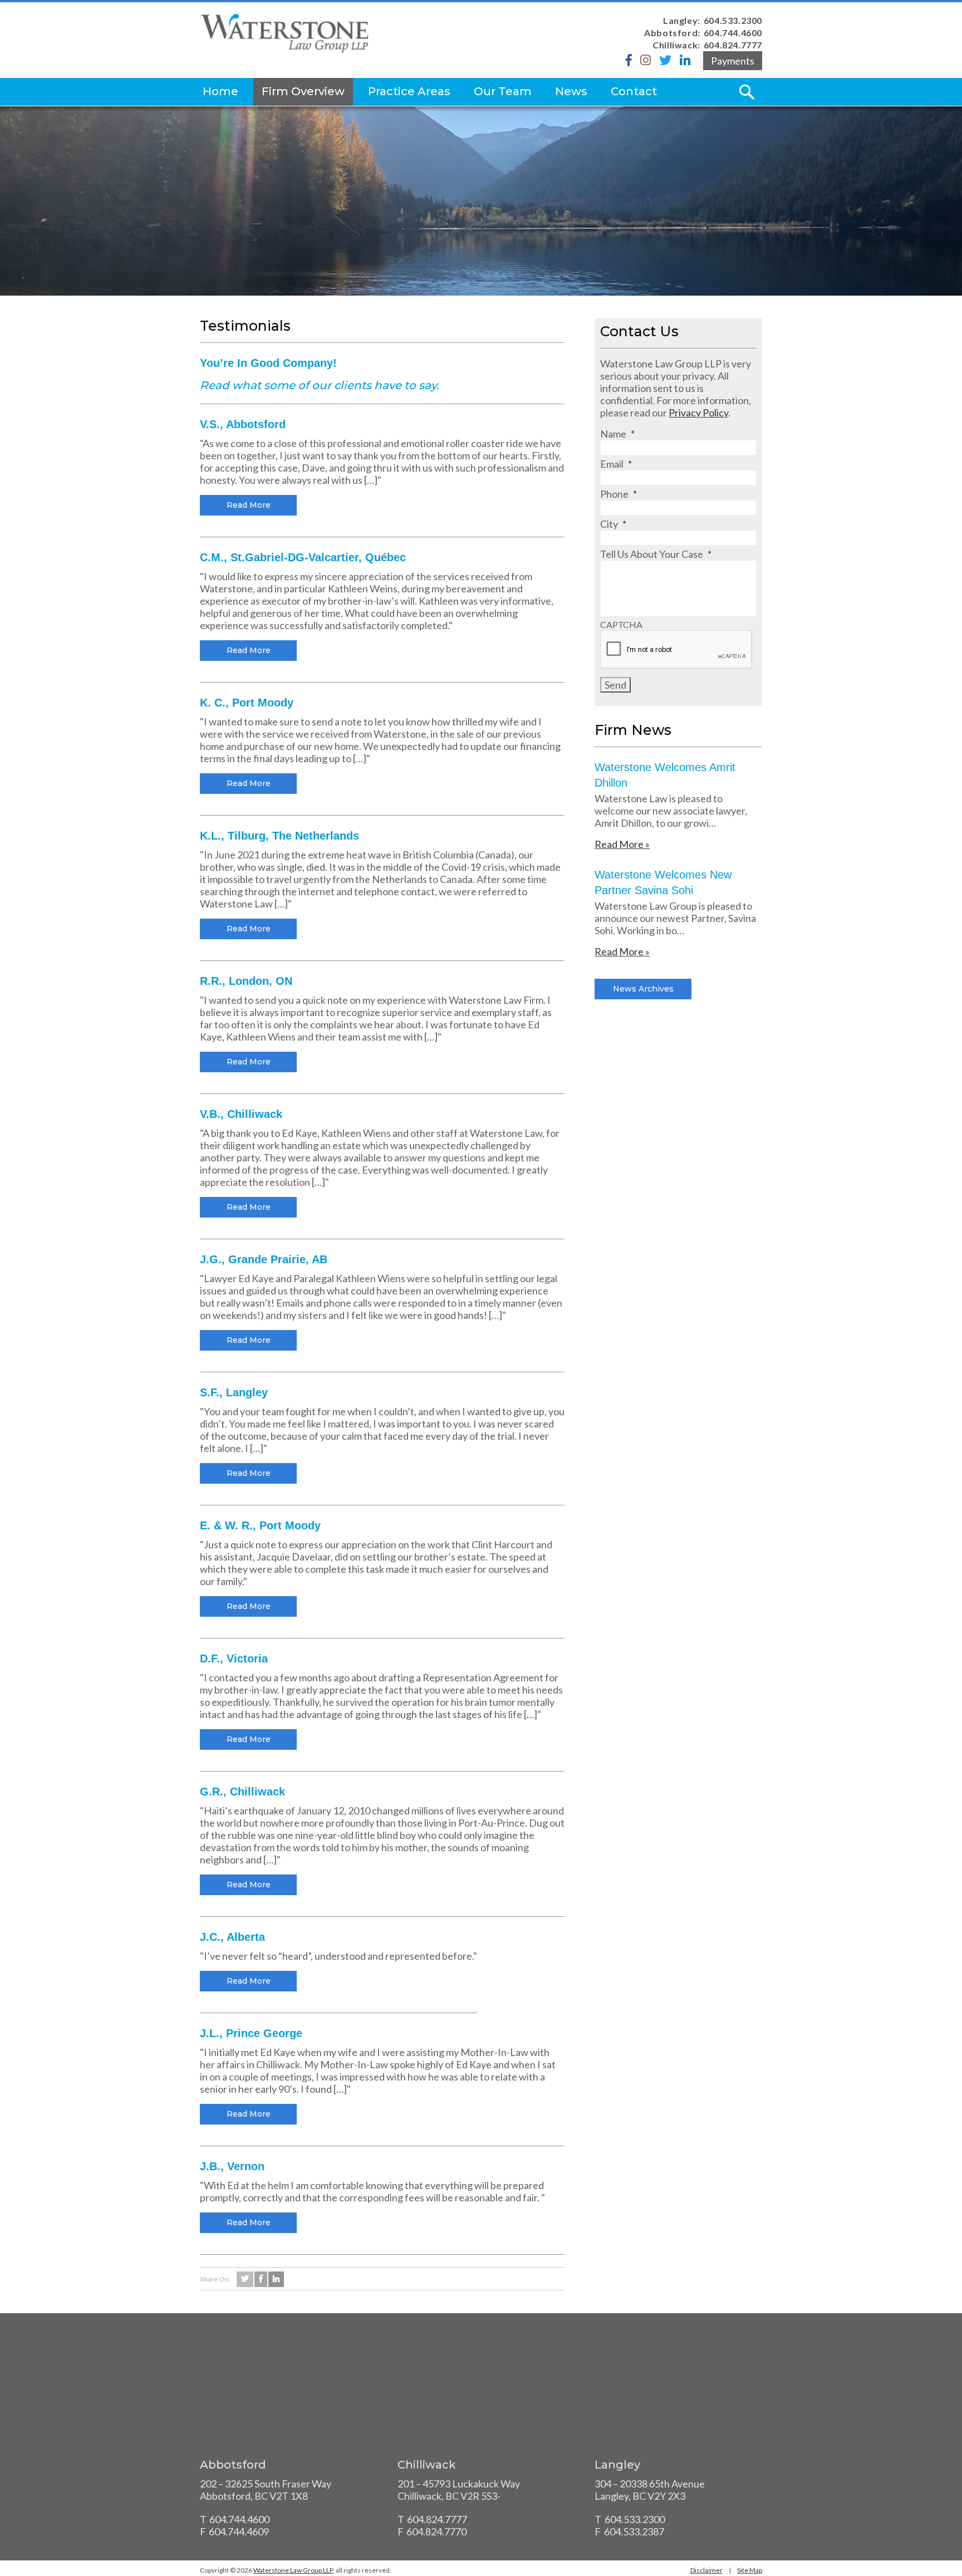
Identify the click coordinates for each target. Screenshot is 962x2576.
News (571, 91)
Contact (634, 91)
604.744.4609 (239, 2531)
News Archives (643, 989)
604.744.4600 (733, 33)
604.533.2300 (733, 20)
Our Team (503, 91)
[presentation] (676, 650)
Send (615, 685)
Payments (733, 61)
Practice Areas (409, 91)
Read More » (622, 844)
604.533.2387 (634, 2531)
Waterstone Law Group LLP (293, 2570)
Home (220, 91)
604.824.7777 (733, 45)
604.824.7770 (436, 2531)
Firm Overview (303, 91)
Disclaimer (706, 2570)
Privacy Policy (698, 413)
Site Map (750, 2570)
